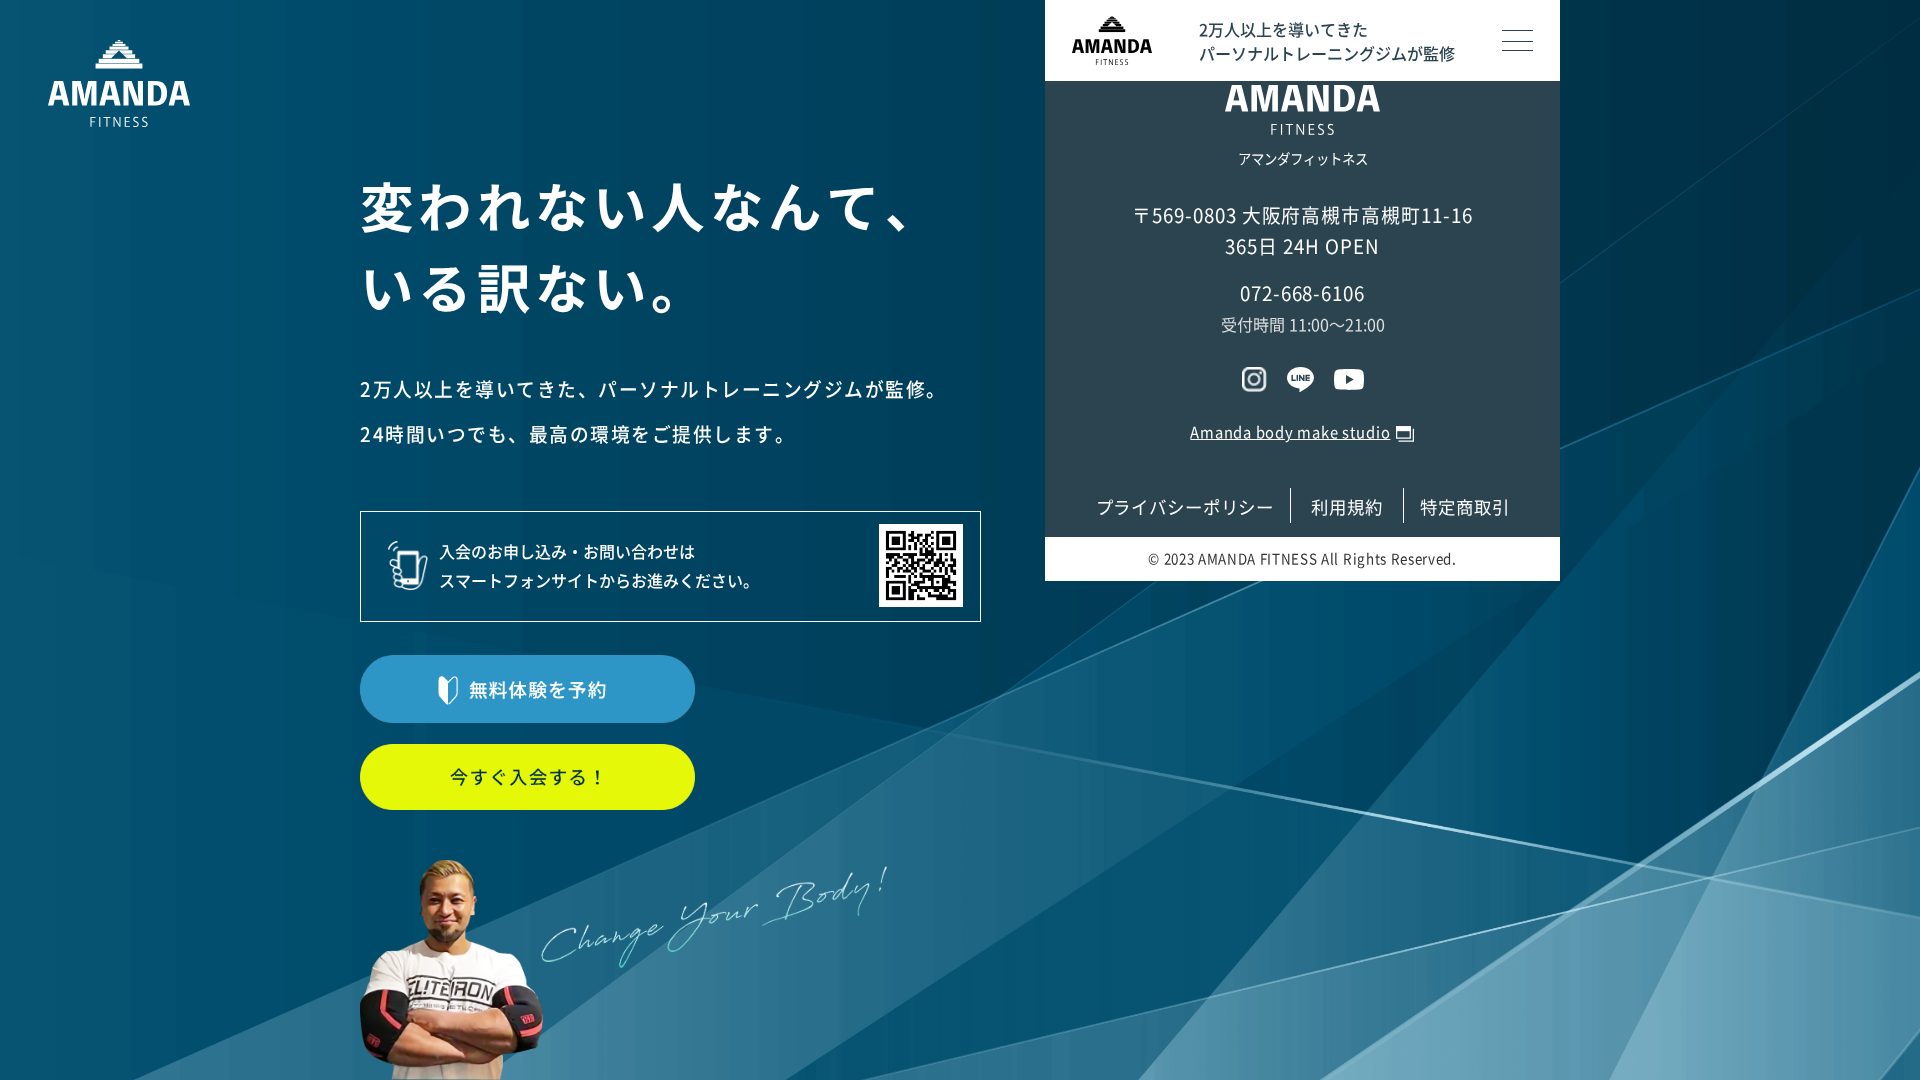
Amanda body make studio (1290, 432)
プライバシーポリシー (1185, 507)
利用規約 (1347, 507)
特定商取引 (1464, 507)
